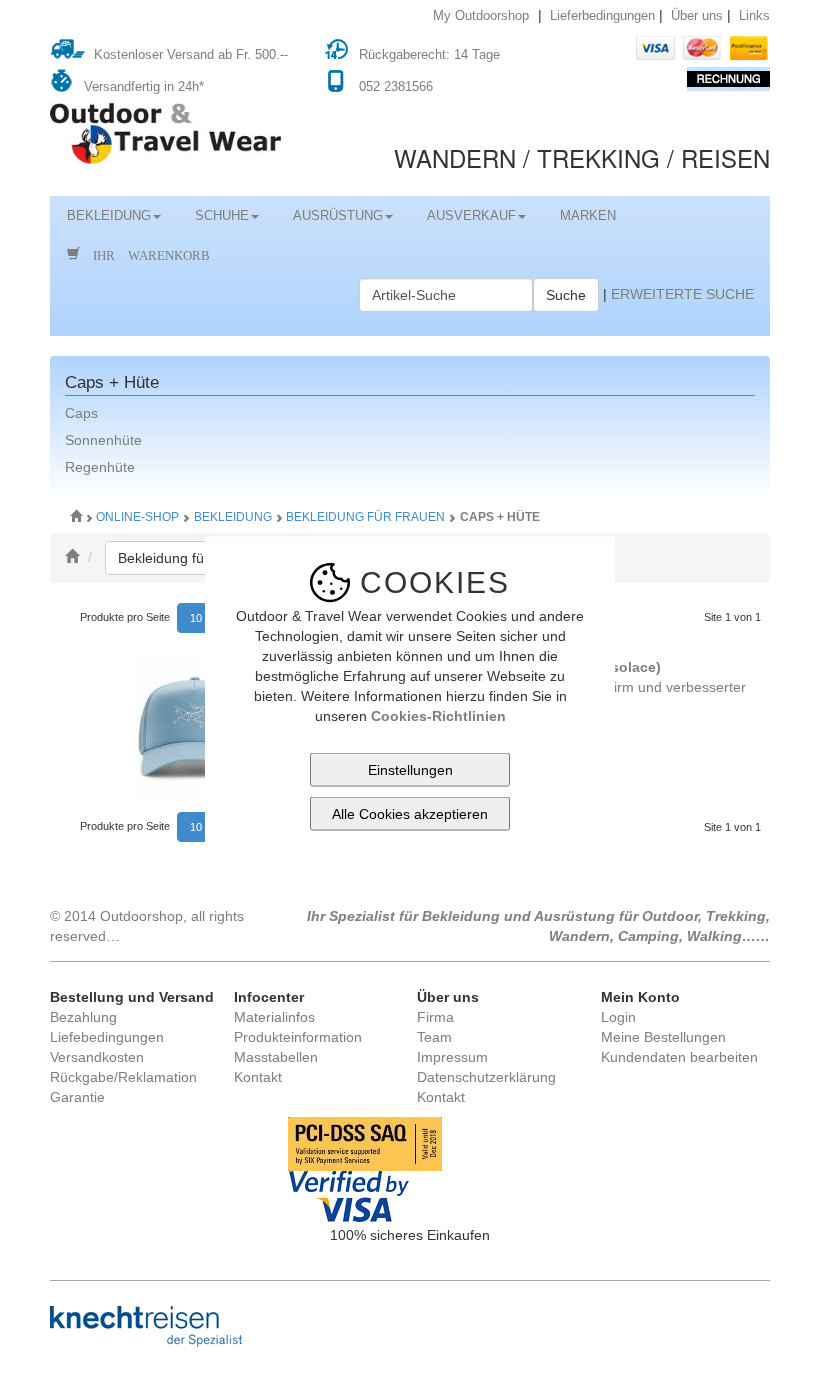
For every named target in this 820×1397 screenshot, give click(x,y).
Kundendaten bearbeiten (679, 1057)
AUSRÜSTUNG (338, 216)
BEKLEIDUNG (109, 216)
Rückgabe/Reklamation (123, 1077)
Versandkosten (97, 1057)
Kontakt (258, 1077)
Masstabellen (276, 1057)
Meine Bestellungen (663, 1037)
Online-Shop (139, 517)
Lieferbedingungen (602, 16)
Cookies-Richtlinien (438, 716)
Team (434, 1037)
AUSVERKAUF (471, 216)
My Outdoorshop (481, 16)
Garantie (77, 1097)
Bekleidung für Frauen (365, 517)
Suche (566, 295)
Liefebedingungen (107, 1037)
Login (618, 1017)
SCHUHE (222, 216)
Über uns (697, 16)
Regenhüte (100, 467)
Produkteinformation (298, 1037)
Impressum (452, 1057)
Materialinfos (274, 1017)
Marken (588, 216)
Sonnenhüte (103, 440)
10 (196, 618)
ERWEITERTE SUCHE (682, 294)
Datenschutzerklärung (486, 1077)
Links (754, 16)
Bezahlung (83, 1017)
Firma (435, 1017)
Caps (81, 413)
